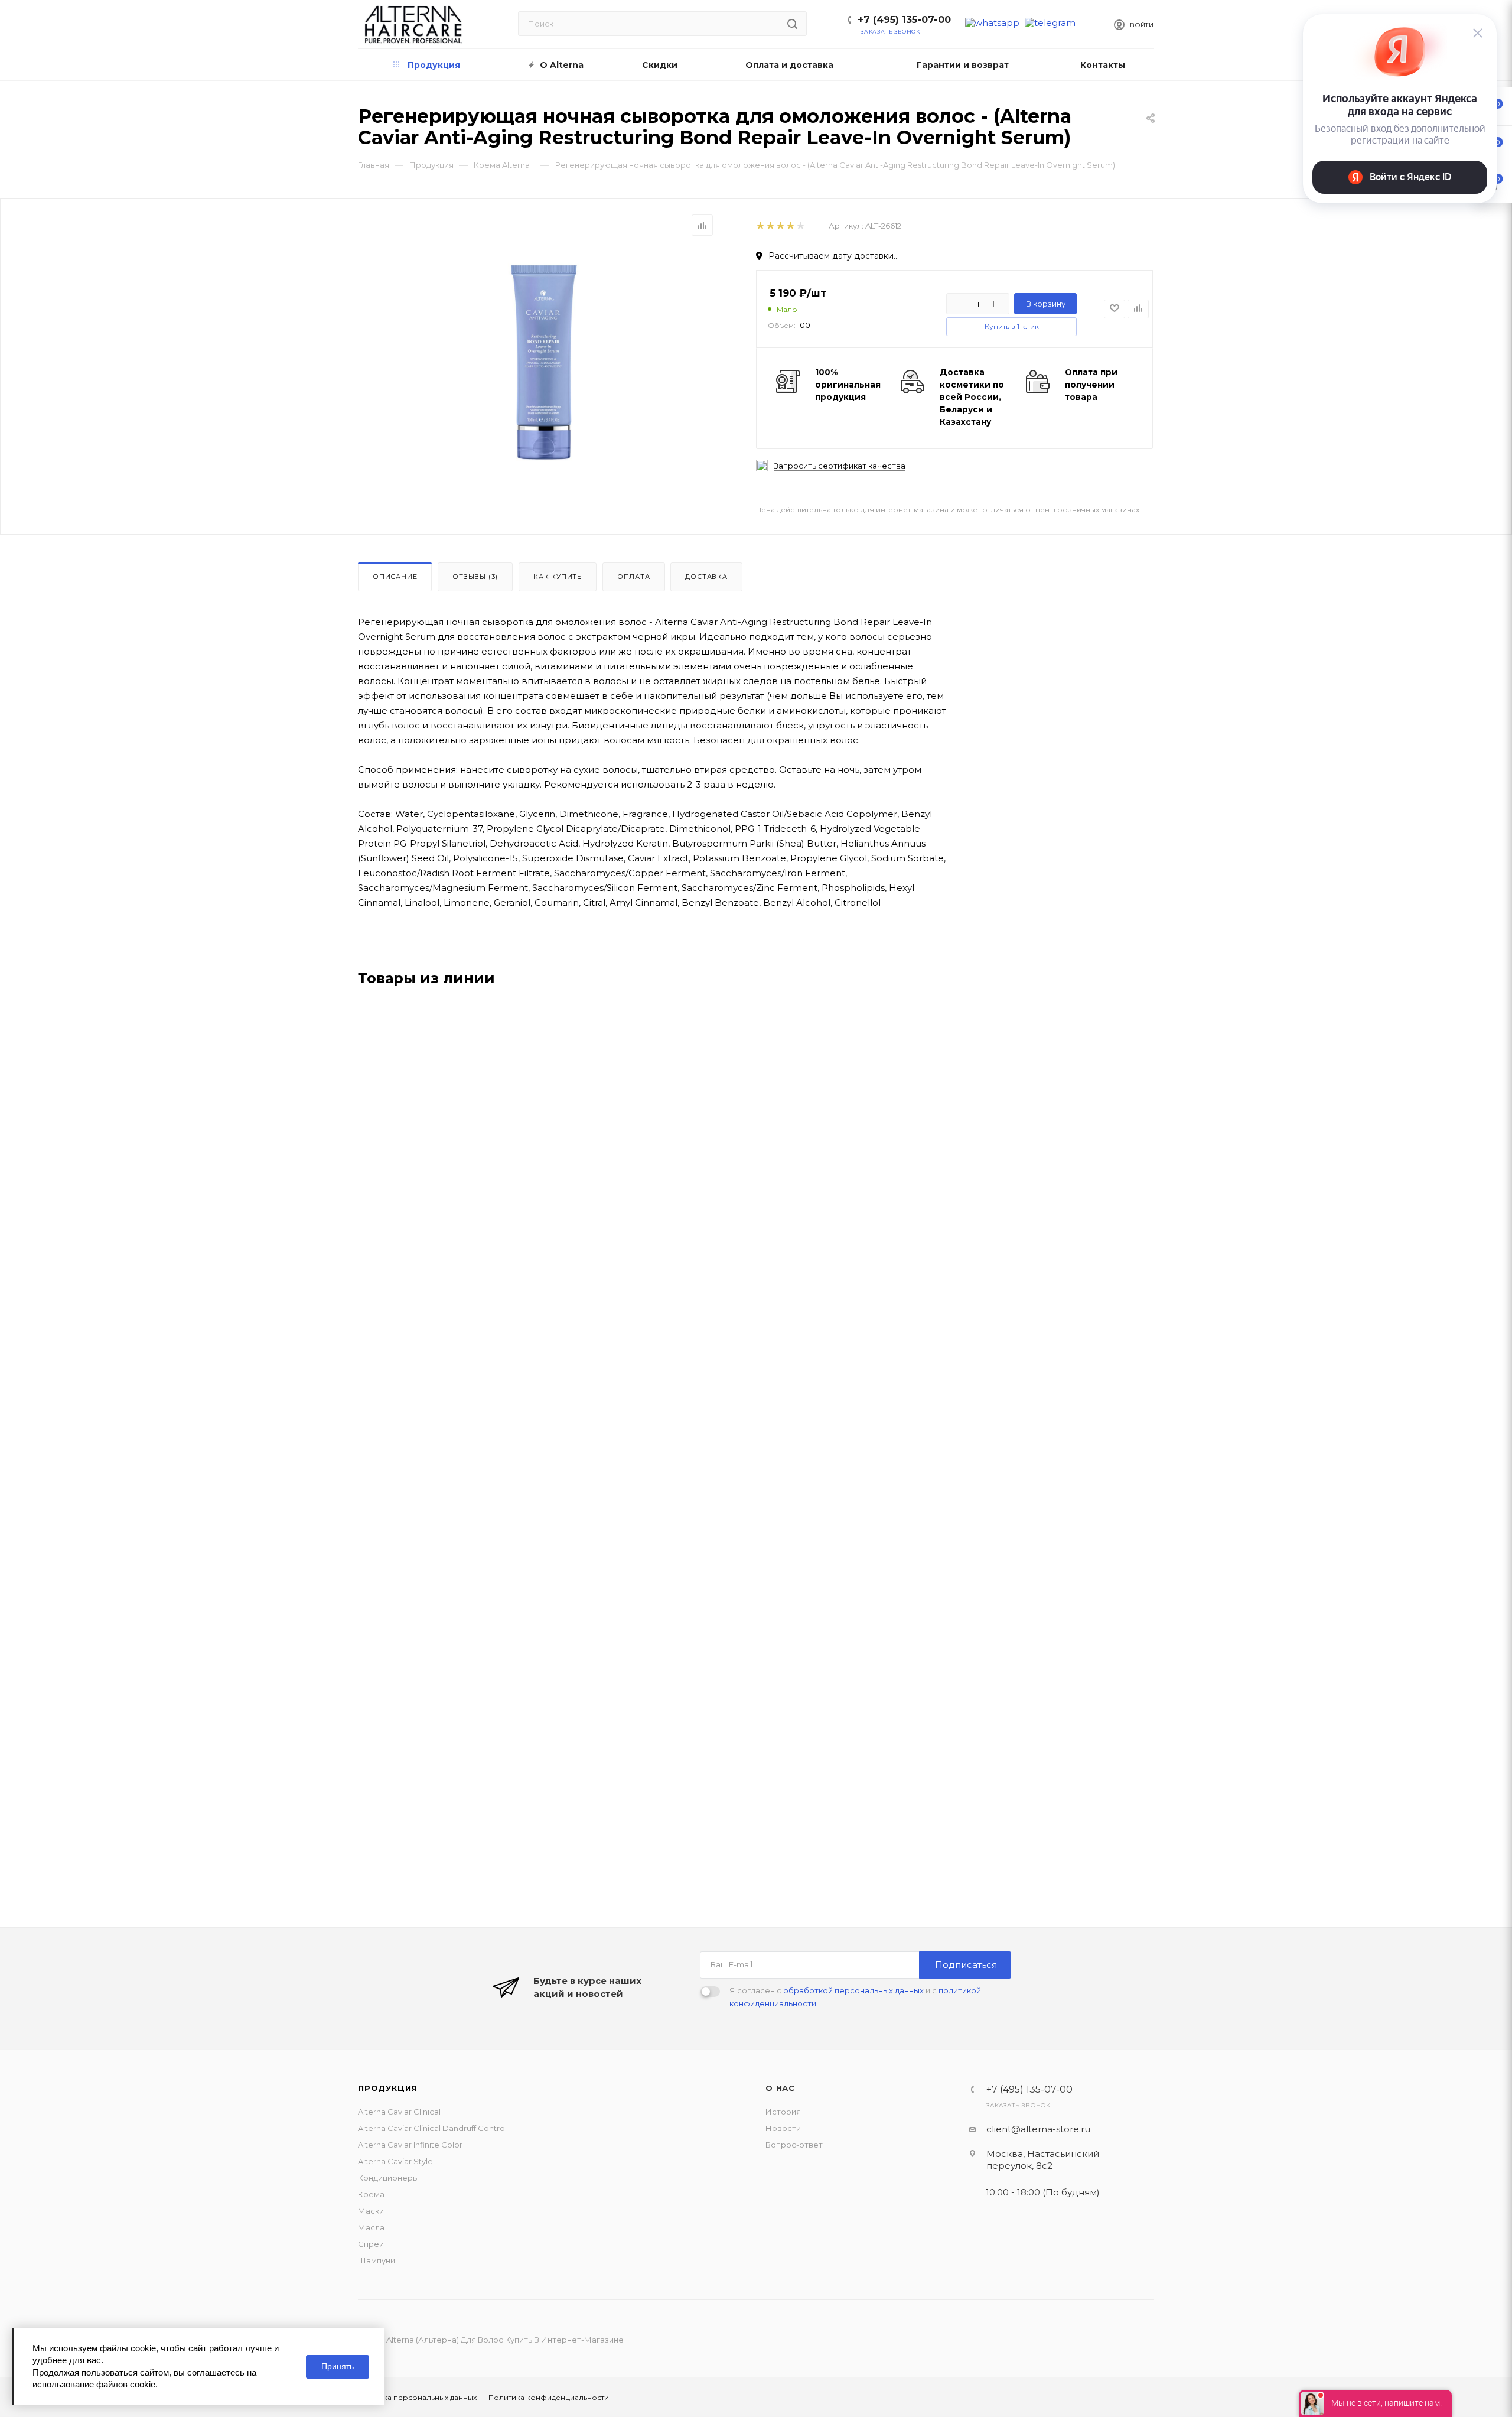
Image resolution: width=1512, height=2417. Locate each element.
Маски (371, 2211)
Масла (371, 2227)
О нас (780, 2088)
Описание (395, 577)
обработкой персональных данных (853, 1990)
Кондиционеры (388, 2178)
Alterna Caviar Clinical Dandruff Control (432, 2128)
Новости (783, 2128)
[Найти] (792, 24)
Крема (371, 2194)
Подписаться (966, 1965)
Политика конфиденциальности (549, 2397)
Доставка (706, 577)
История (783, 2112)
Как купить (558, 577)
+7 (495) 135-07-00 (904, 20)
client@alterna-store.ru (1038, 2129)
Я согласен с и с (855, 1997)
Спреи (371, 2244)
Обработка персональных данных (413, 2397)
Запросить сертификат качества (840, 466)
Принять (338, 2366)
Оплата (634, 577)
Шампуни (377, 2260)
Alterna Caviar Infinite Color (410, 2145)
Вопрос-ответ (794, 2145)
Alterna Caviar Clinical (399, 2112)
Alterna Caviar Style (395, 2161)
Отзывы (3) (475, 577)
